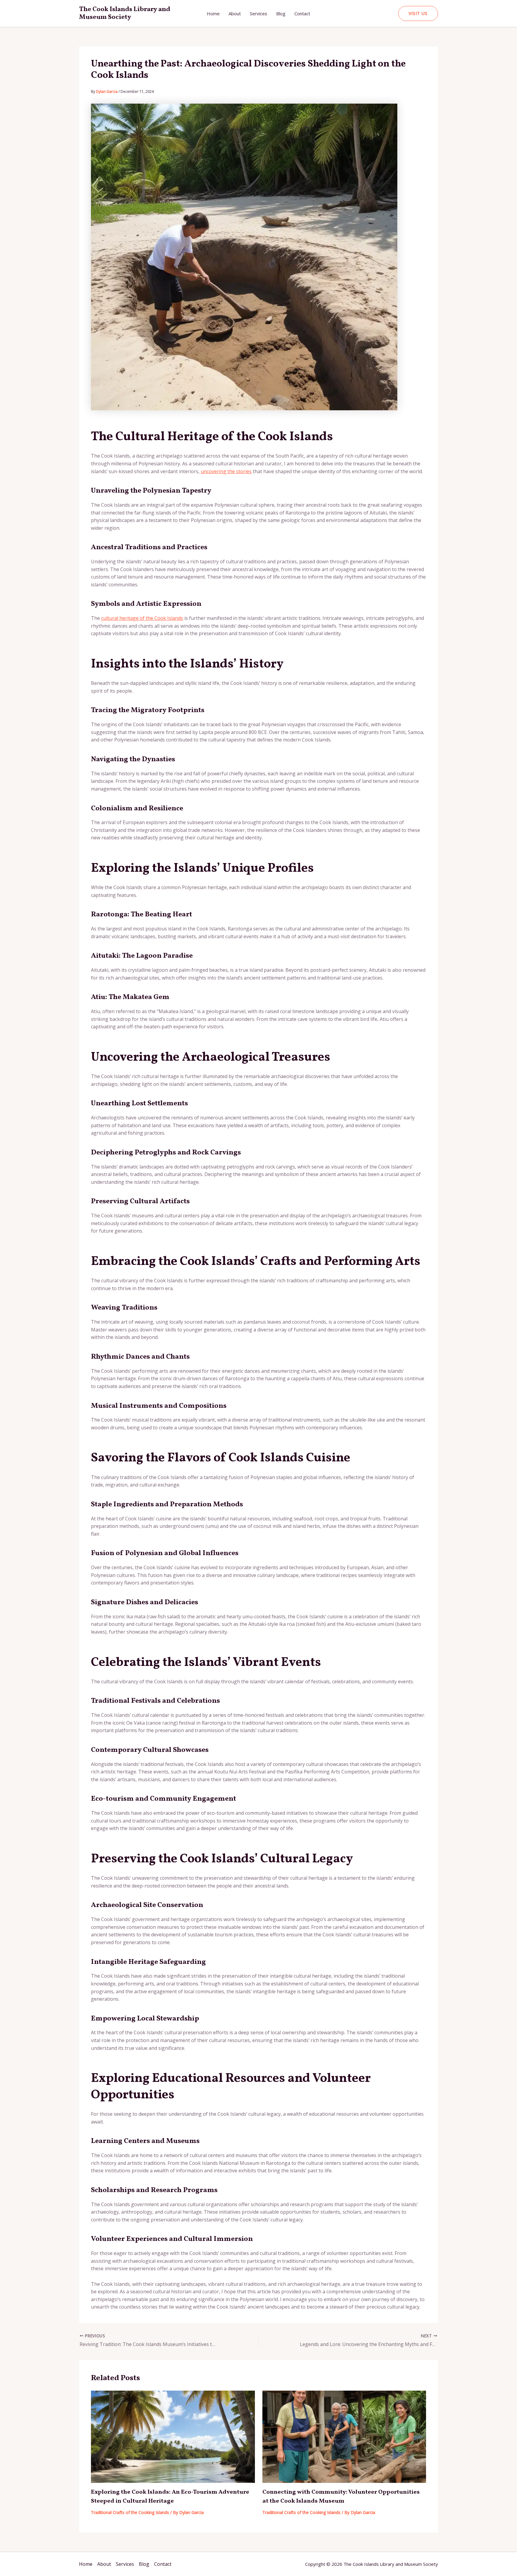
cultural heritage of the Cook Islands (142, 618)
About (235, 13)
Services (258, 13)
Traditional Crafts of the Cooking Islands (130, 2512)
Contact (302, 13)
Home (213, 13)
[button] (418, 13)
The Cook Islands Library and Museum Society (125, 13)
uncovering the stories (226, 471)
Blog (281, 13)
